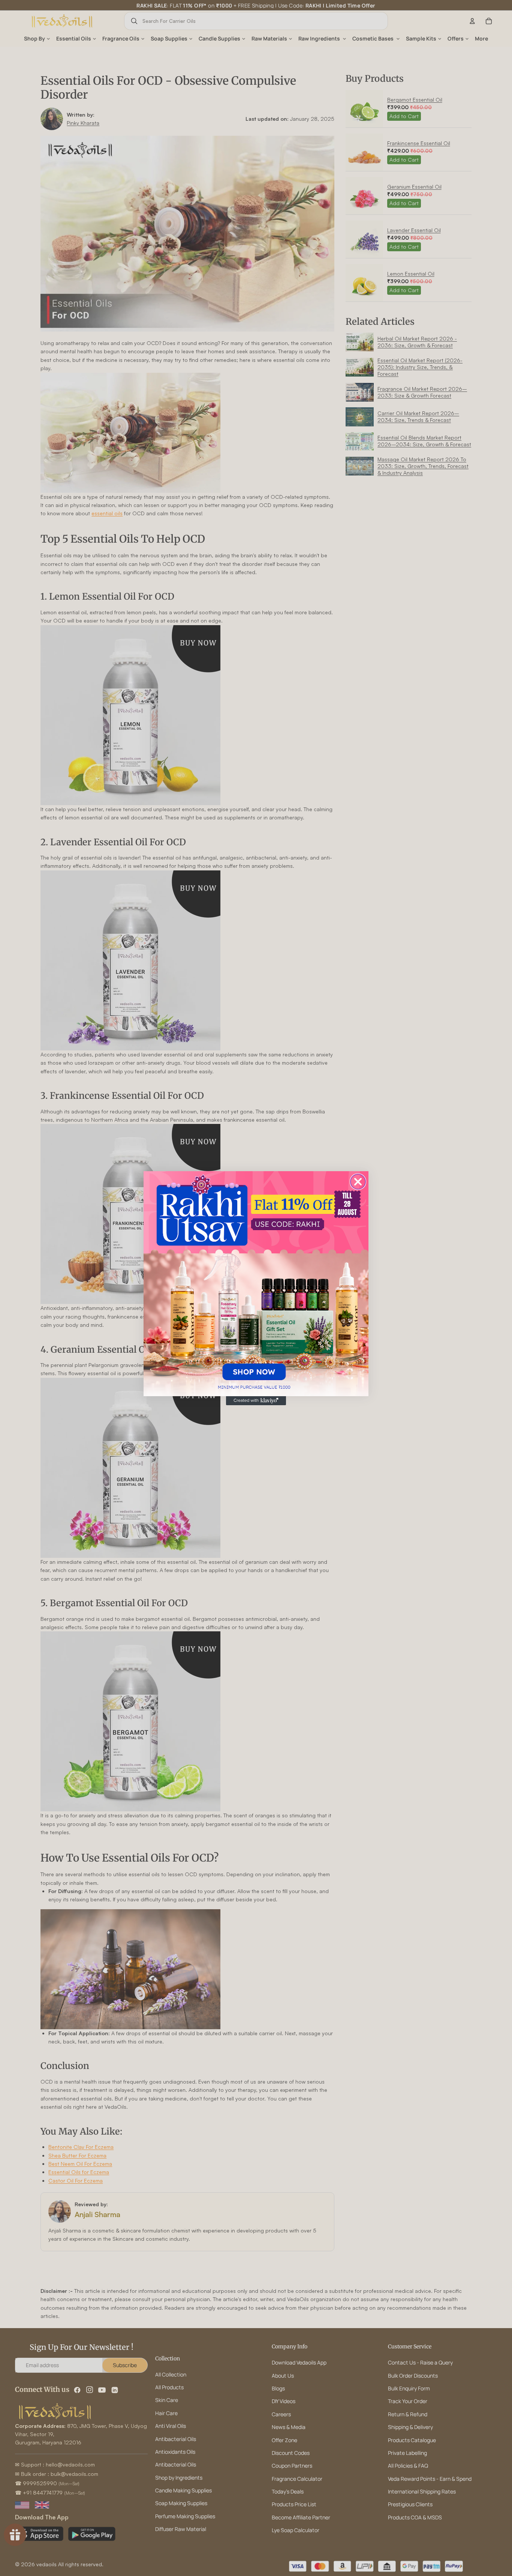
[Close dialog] (358, 1182)
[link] (256, 1284)
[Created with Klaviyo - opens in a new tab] (256, 1401)
